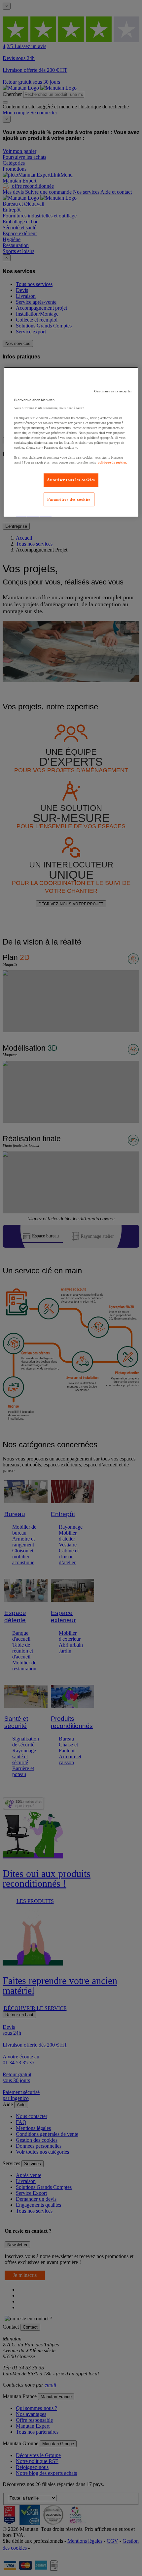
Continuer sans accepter (113, 391)
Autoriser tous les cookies (71, 480)
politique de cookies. (112, 462)
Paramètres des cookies (69, 499)
